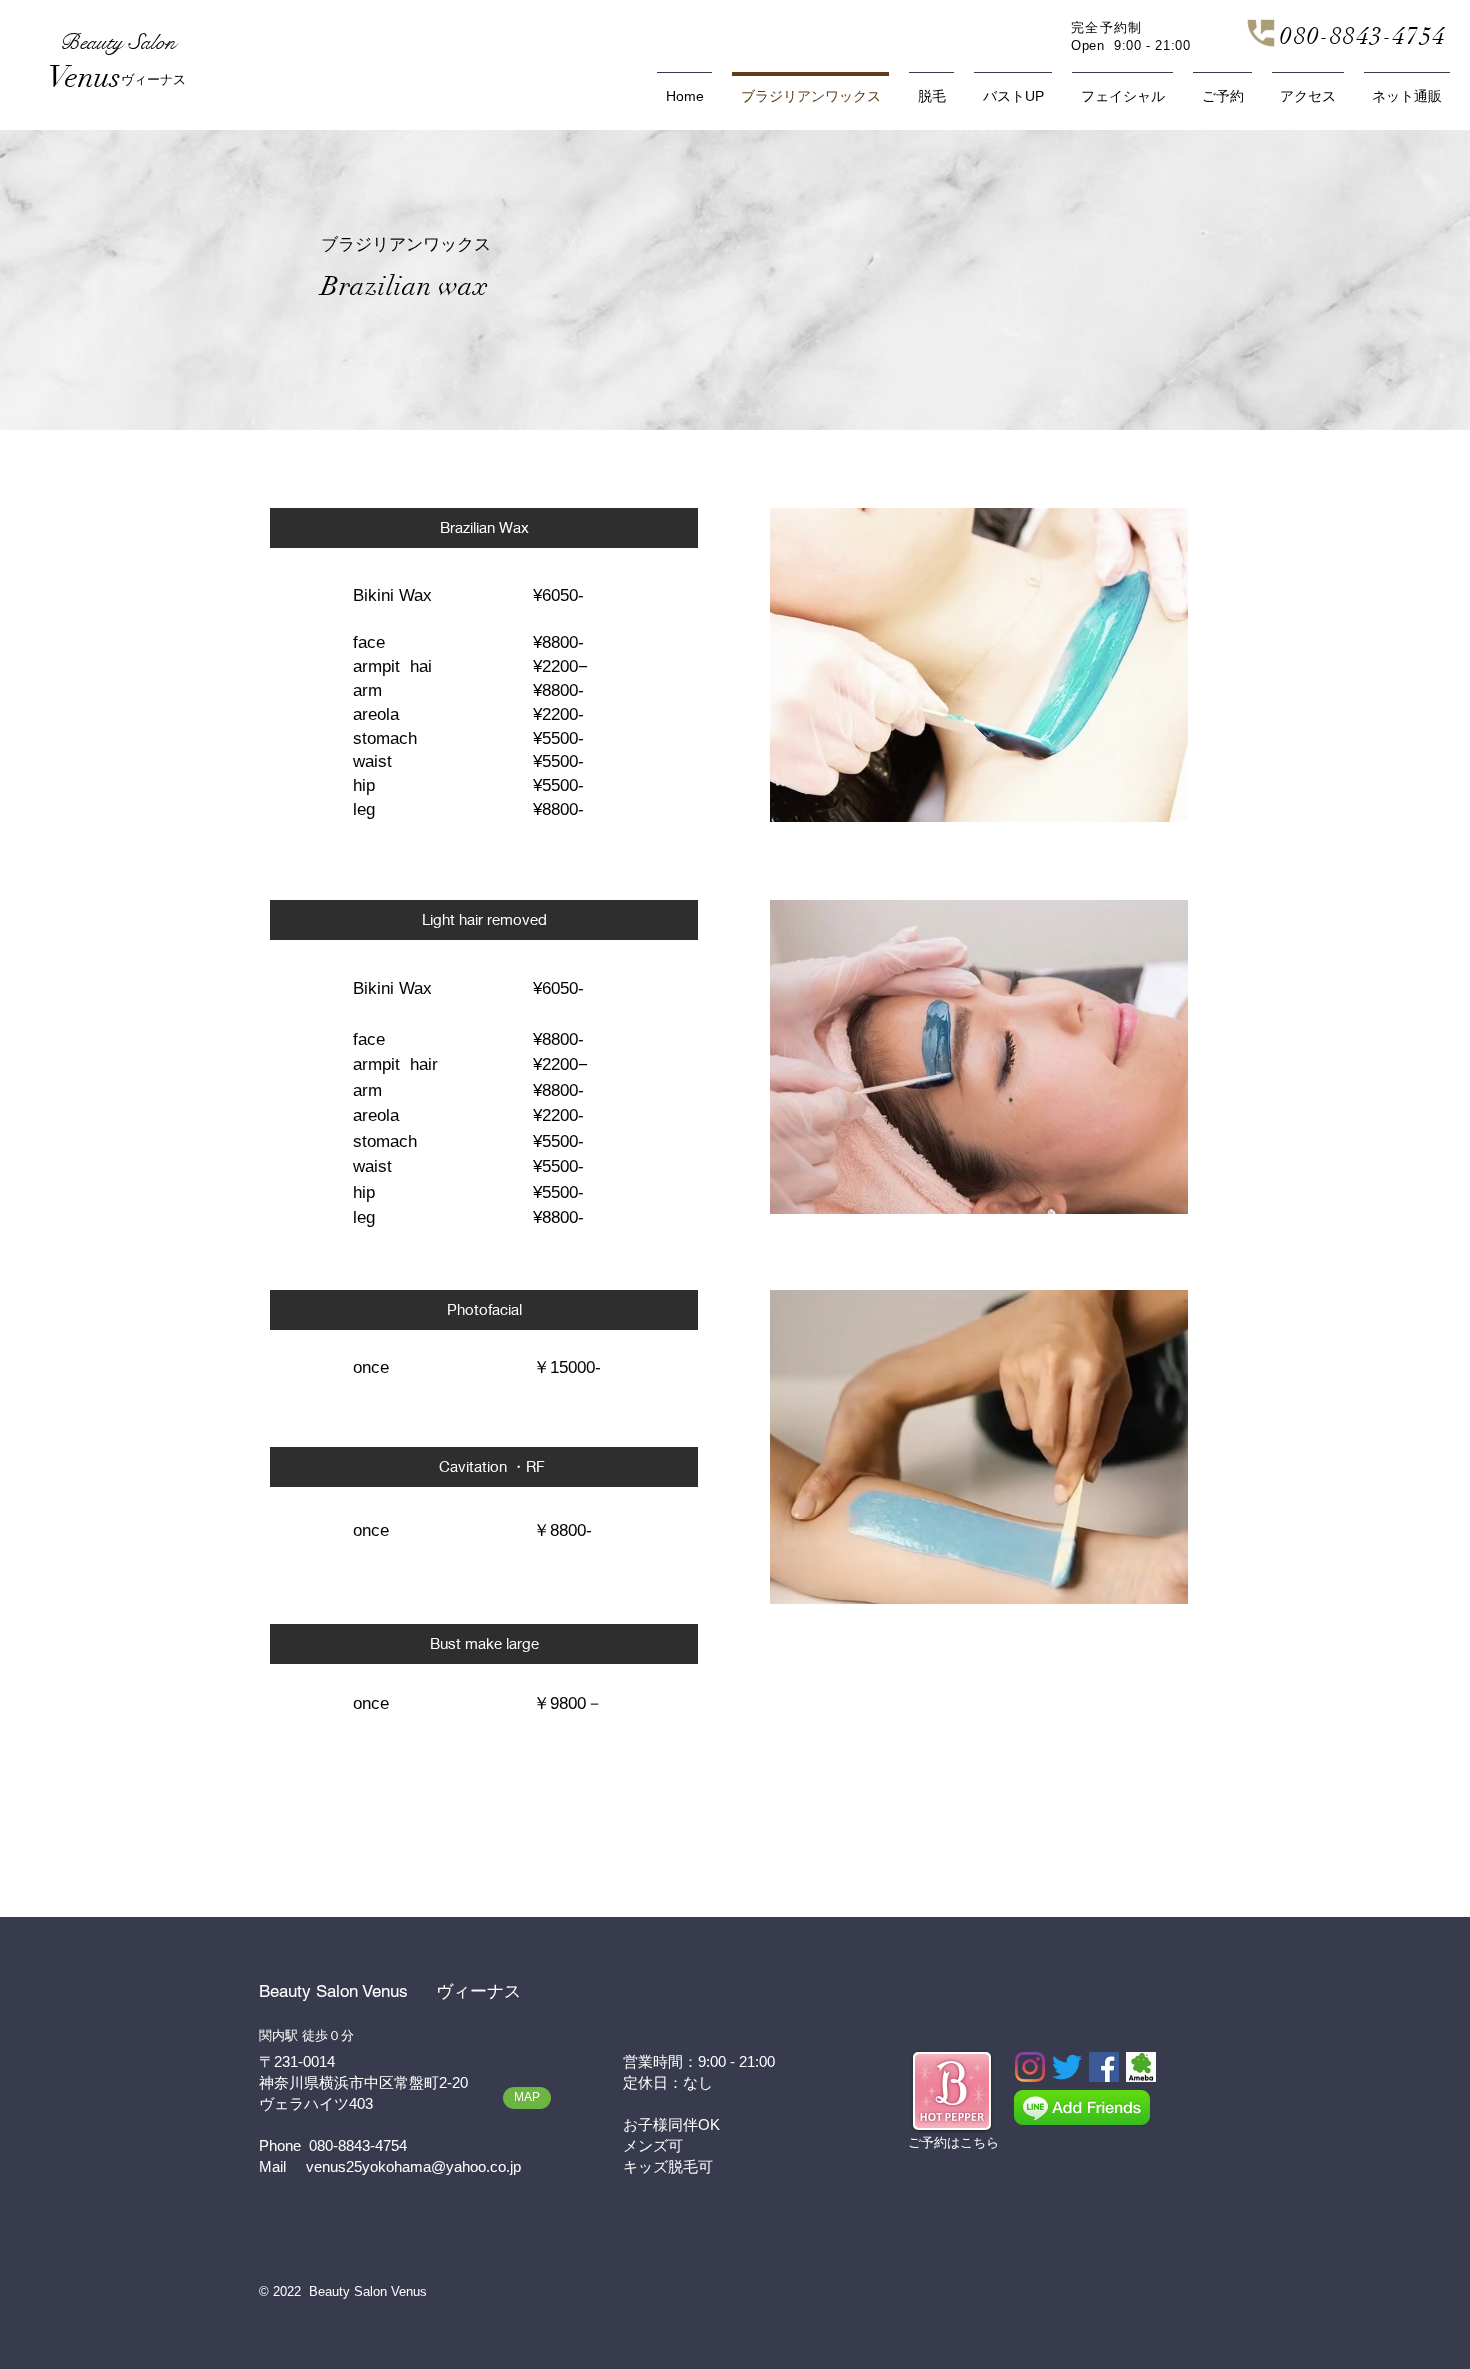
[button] (484, 528)
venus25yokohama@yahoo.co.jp (413, 2166)
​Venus (84, 77)
